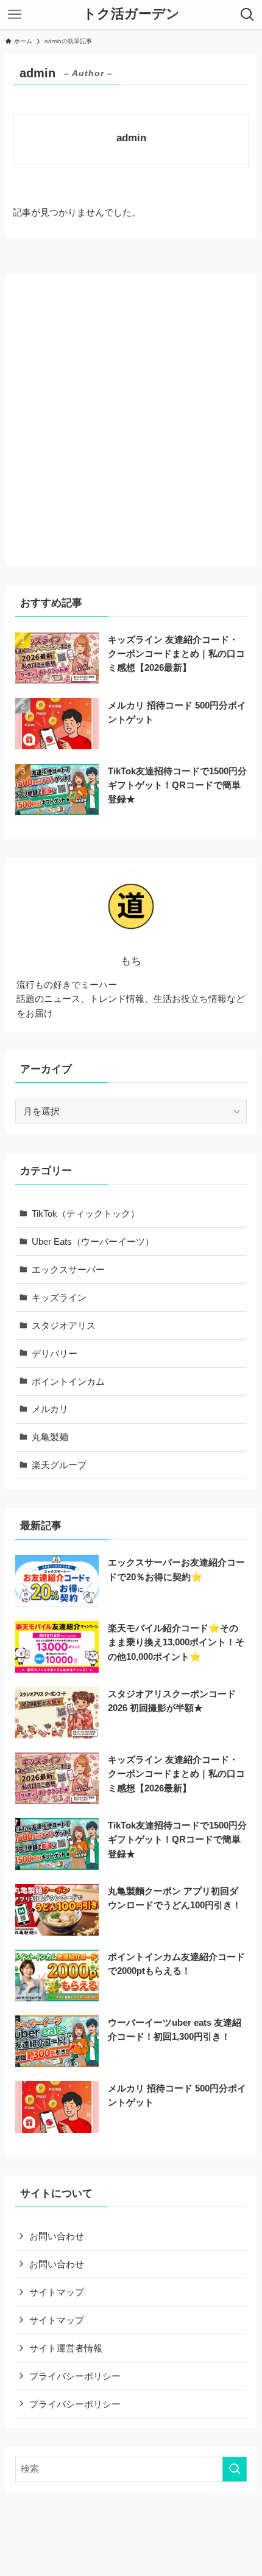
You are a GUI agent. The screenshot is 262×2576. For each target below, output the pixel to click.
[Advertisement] (131, 416)
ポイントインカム (68, 1381)
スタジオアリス (64, 1325)
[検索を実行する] (235, 2469)
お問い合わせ (57, 2236)
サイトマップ (57, 2292)
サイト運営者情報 (66, 2348)
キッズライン (59, 1297)
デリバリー (55, 1353)
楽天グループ (59, 1465)
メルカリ (50, 1409)
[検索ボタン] (247, 15)
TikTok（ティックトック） (86, 1213)
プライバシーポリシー (75, 2376)
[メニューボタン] (15, 15)
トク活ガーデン (131, 15)
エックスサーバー (68, 1269)
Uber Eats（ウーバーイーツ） (93, 1241)
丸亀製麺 (50, 1437)
